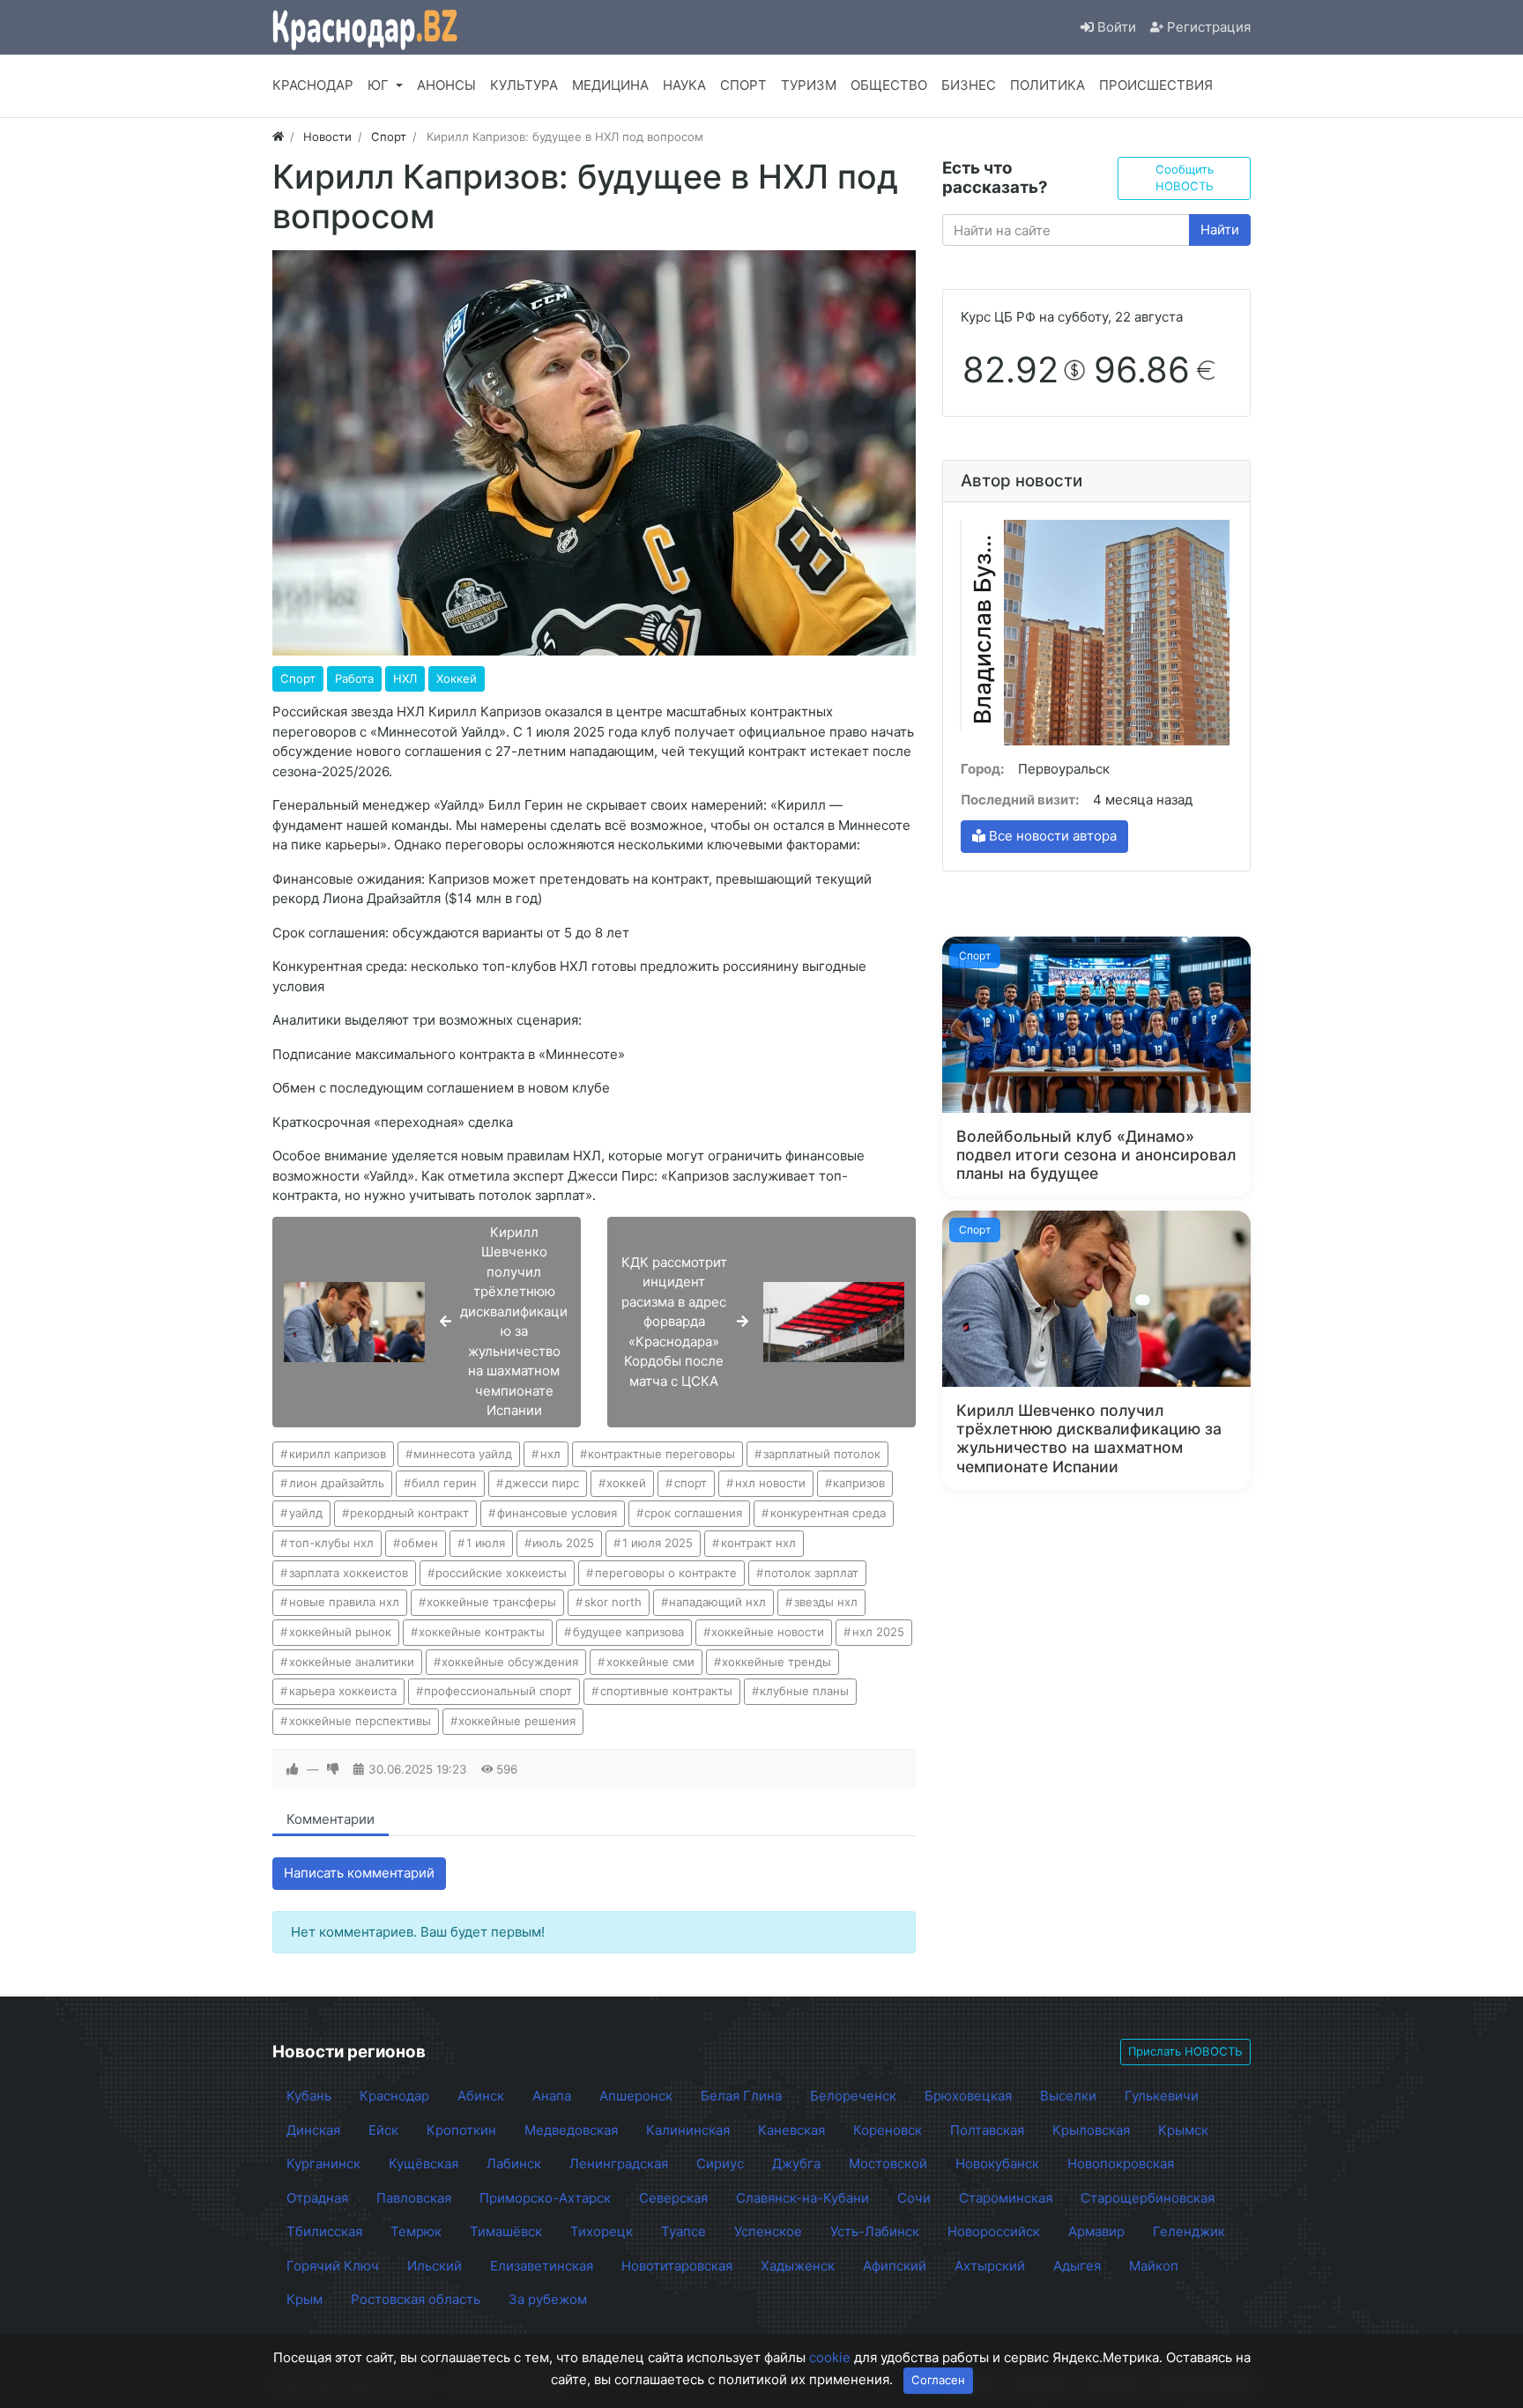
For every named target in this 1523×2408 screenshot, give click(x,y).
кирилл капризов (338, 1454)
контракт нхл (758, 1543)
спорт (691, 1483)
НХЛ (405, 678)
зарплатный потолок (822, 1454)
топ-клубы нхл (331, 1543)
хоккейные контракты (482, 1632)
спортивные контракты (666, 1691)
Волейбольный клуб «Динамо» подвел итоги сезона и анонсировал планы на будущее (1096, 1155)
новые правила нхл (344, 1602)
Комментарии (331, 1819)
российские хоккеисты (501, 1573)
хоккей (626, 1483)
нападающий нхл (717, 1602)
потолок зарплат (811, 1573)
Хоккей (457, 678)
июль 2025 (563, 1543)
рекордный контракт (409, 1513)
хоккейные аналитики (352, 1662)
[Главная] (278, 137)
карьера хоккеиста (343, 1691)
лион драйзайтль (337, 1483)
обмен (420, 1543)
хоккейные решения (517, 1721)
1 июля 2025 (657, 1543)
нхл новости (770, 1483)
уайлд (306, 1513)
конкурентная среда (828, 1513)
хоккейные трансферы (491, 1602)
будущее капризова (628, 1632)
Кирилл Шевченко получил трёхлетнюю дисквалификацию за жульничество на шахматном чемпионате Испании (1089, 1438)
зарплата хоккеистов (349, 1573)
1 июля (486, 1543)
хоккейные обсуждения (510, 1662)
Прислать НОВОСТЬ (1185, 2051)
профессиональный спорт (498, 1691)
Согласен (938, 2380)
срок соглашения (693, 1513)
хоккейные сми (650, 1662)
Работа (354, 678)
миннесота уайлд (463, 1454)
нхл (550, 1454)
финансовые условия (557, 1513)
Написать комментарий (359, 1873)
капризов (859, 1483)
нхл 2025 (878, 1632)
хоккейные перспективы (360, 1721)
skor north (613, 1602)
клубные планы (804, 1691)
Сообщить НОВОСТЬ (1185, 178)
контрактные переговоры (661, 1454)
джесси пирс (542, 1483)
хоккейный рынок (340, 1632)
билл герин (444, 1483)
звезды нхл (826, 1602)
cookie (830, 2357)
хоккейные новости (768, 1632)
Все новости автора (1051, 836)
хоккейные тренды (776, 1662)
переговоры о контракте (666, 1573)
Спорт (298, 678)
